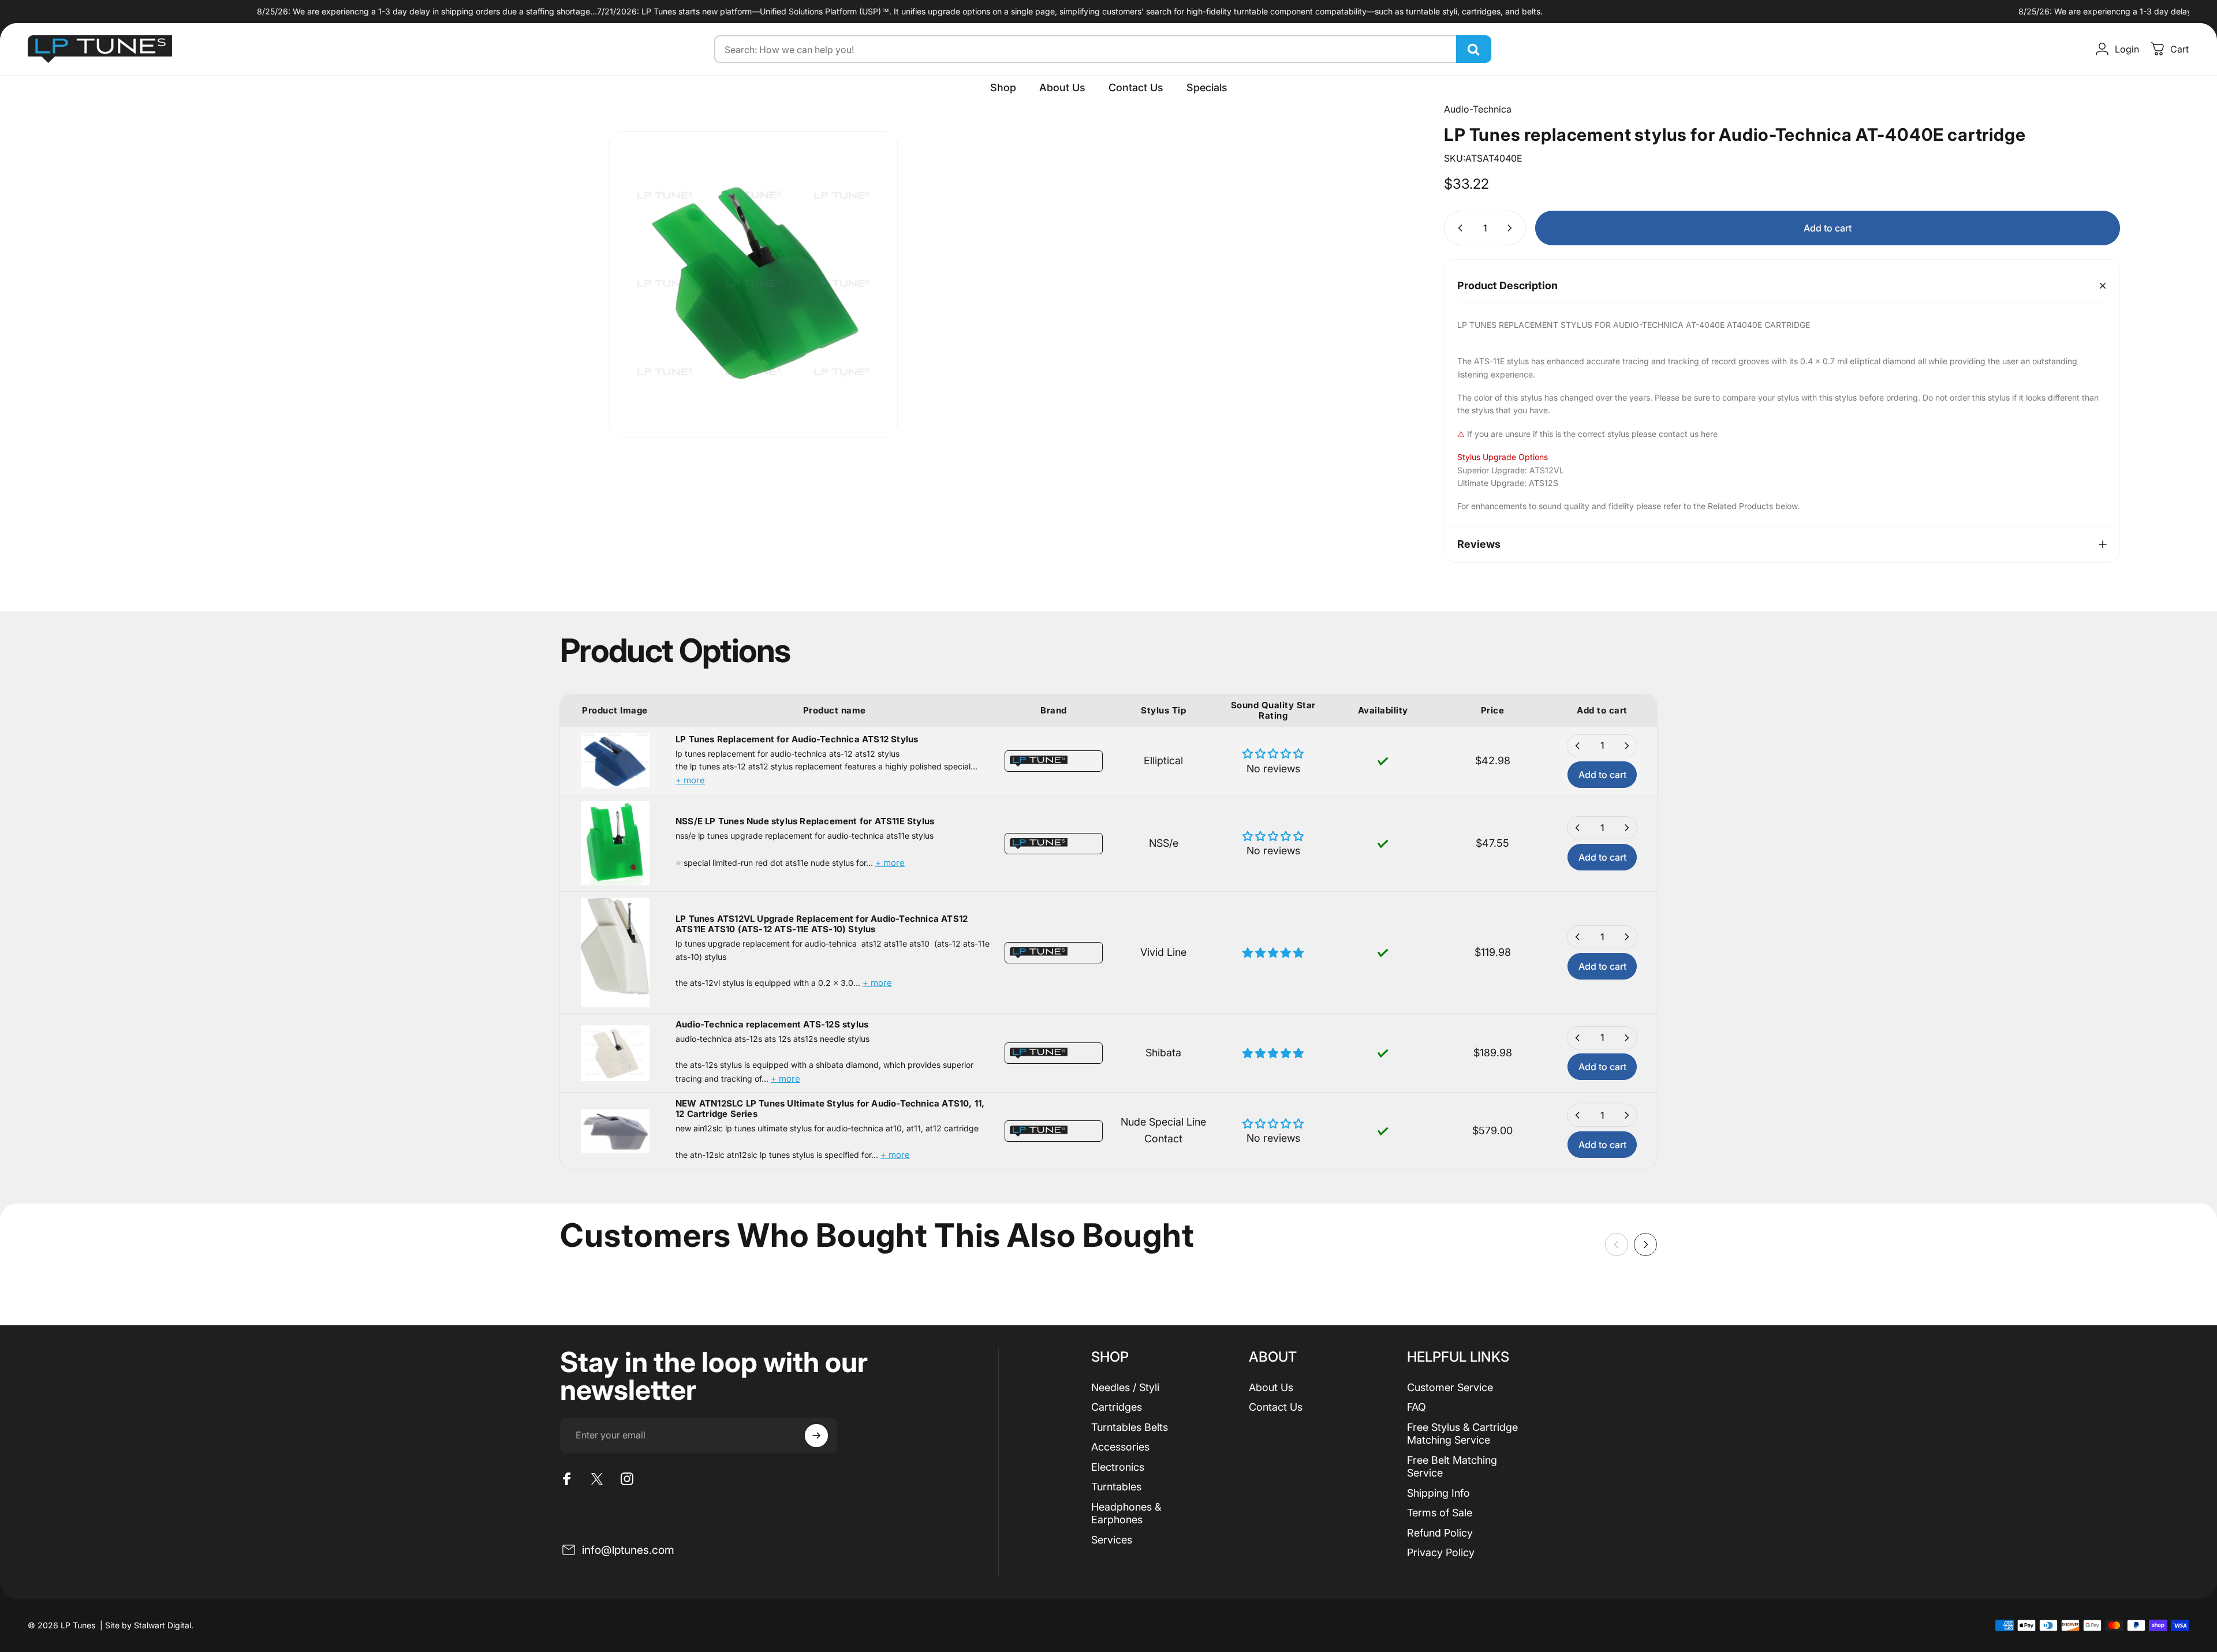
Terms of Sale (1440, 1513)
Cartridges (1117, 1407)
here (1709, 434)
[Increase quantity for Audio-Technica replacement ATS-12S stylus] (1626, 1038)
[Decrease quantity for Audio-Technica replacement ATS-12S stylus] (1578, 1038)
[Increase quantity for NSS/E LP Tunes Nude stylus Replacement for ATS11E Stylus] (1626, 828)
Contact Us (1276, 1407)
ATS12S (1544, 483)
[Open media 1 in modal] (753, 285)
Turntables (1116, 1487)
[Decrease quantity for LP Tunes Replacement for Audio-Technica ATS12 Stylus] (1578, 746)
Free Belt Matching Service (1452, 1467)
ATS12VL (1547, 470)
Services (1112, 1540)
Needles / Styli (1125, 1387)
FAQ (1417, 1407)
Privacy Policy (1441, 1552)
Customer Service (1450, 1387)
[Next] (1645, 1244)
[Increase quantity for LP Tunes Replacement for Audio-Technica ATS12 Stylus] (1626, 746)
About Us (1271, 1387)
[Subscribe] (816, 1436)
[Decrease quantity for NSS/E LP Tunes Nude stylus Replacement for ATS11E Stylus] (1578, 828)
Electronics (1118, 1467)
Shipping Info (1438, 1493)
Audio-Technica (1478, 109)
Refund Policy (1440, 1533)
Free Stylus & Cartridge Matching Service (1462, 1434)
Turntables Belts (1130, 1427)
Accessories (1120, 1447)
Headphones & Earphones (1126, 1513)
